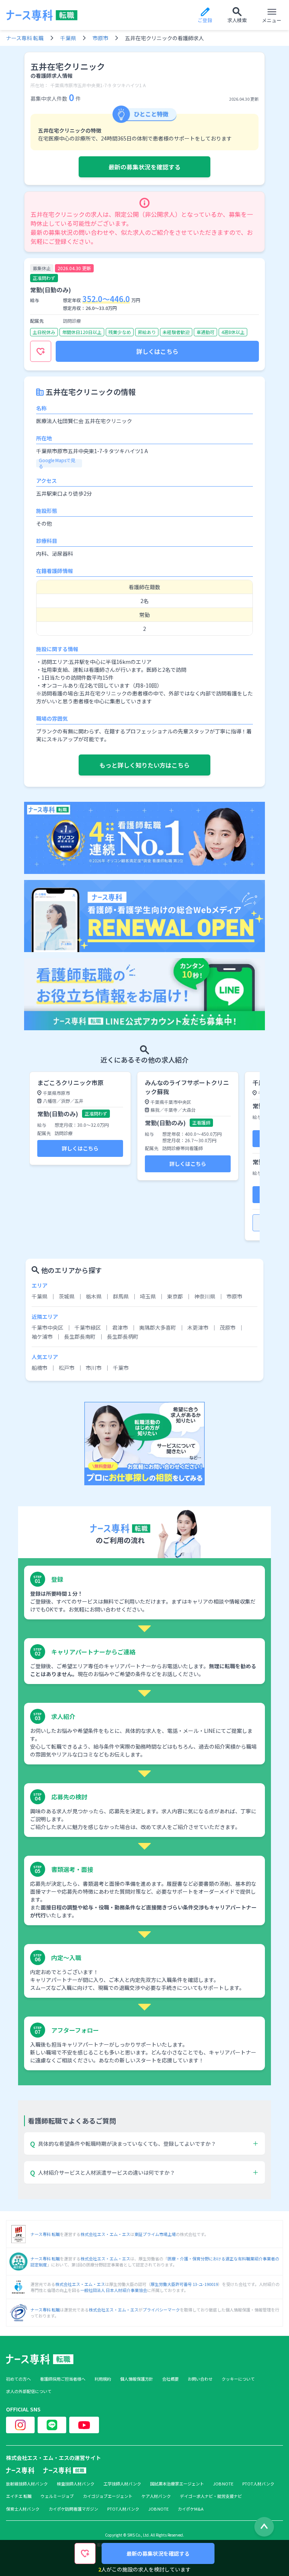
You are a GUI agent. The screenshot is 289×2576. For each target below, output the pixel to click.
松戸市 (67, 1368)
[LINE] (52, 2425)
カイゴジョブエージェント (108, 2496)
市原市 (100, 38)
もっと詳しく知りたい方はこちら (144, 765)
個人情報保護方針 (137, 2379)
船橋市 (40, 1368)
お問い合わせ (200, 2379)
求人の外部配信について (29, 2391)
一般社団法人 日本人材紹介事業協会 (114, 2290)
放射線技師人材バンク (27, 2484)
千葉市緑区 (88, 1327)
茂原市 (228, 1327)
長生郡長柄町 (123, 1336)
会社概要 (170, 2379)
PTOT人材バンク (258, 2484)
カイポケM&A (191, 2509)
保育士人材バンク (23, 2509)
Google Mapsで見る (57, 463)
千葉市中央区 (47, 1327)
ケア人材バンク (156, 2496)
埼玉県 (148, 1296)
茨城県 (67, 1296)
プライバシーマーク (161, 2310)
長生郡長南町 (80, 1336)
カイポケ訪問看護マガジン (73, 2509)
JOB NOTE (223, 2484)
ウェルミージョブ (57, 2496)
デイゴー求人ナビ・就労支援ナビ (211, 2496)
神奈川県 (205, 1296)
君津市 (120, 1327)
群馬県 (121, 1296)
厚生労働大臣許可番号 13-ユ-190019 (184, 2284)
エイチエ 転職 (19, 2496)
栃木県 (94, 1296)
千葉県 (68, 38)
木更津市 (198, 1327)
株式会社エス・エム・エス (105, 2234)
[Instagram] (20, 2425)
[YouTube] (84, 2425)
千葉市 (121, 1368)
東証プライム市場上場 (155, 2234)
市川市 (94, 1368)
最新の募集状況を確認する (144, 167)
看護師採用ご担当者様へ (63, 2379)
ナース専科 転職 (25, 38)
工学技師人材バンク (122, 2484)
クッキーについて (238, 2379)
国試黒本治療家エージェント (177, 2484)
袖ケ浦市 (42, 1336)
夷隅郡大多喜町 (158, 1327)
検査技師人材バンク (76, 2484)
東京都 (175, 1296)
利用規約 (103, 2379)
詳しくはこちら (157, 351)
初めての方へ (18, 2379)
